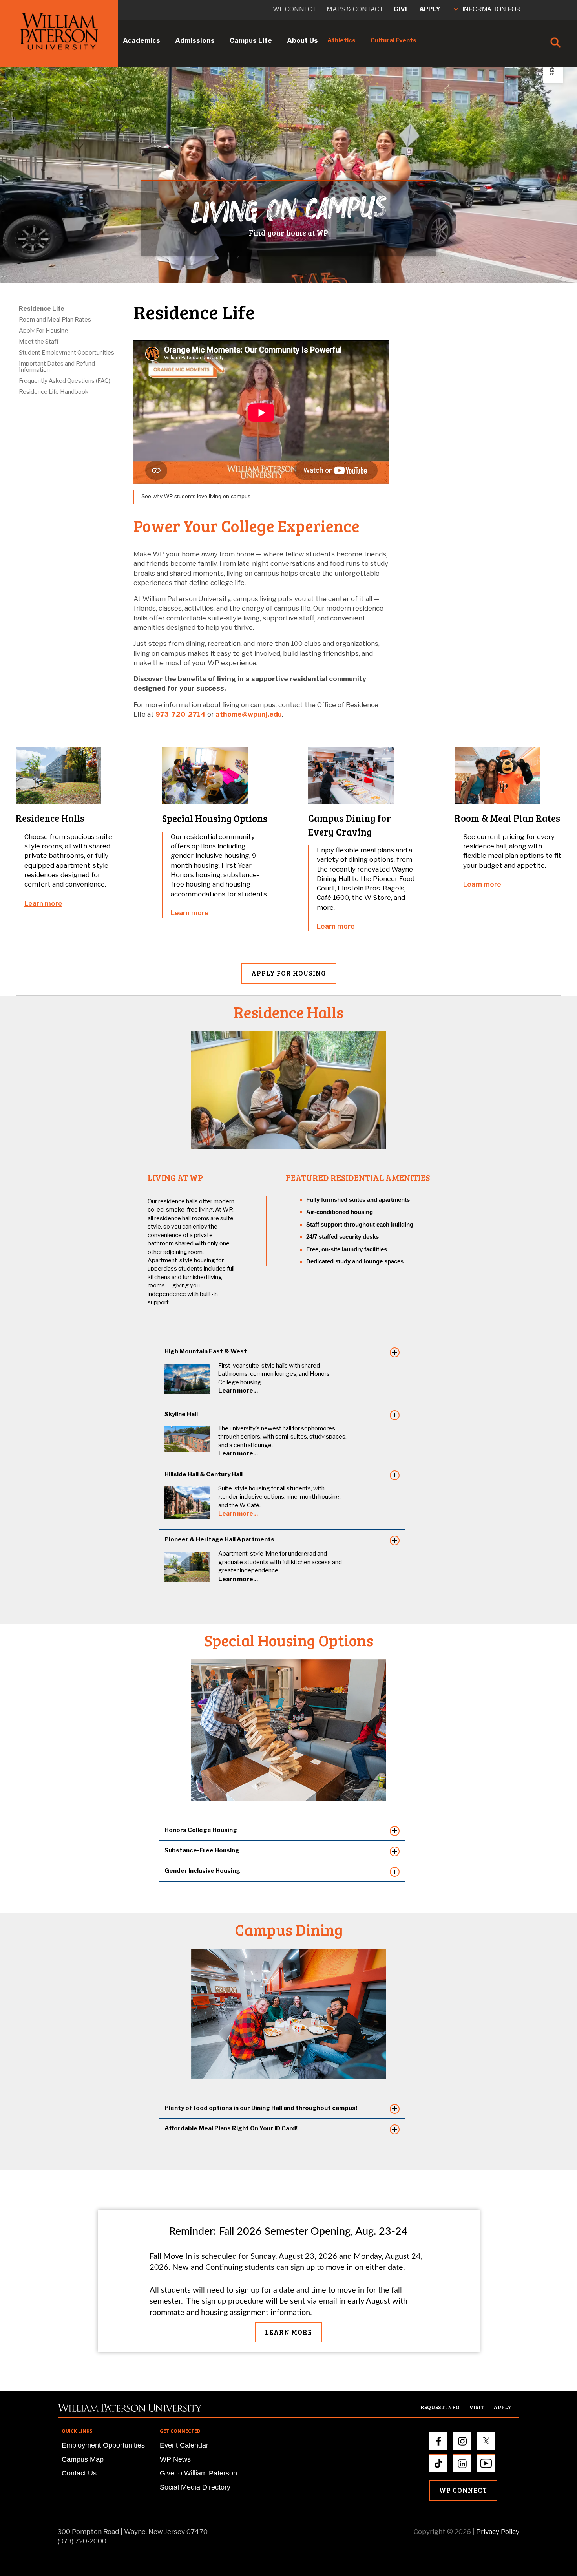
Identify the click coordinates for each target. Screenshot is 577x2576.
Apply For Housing (44, 331)
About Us (302, 40)
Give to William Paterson (198, 2473)
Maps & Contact (355, 9)
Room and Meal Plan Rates (55, 320)
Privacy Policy (498, 2532)
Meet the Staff (39, 342)
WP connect (295, 9)
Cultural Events (393, 40)
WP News (175, 2459)
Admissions (195, 40)
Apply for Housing (289, 973)
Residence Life (42, 309)
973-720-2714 (181, 714)
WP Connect (463, 2490)
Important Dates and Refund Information (57, 367)
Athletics (341, 40)
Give (401, 9)
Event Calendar (184, 2445)
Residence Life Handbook (54, 392)
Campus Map (83, 2459)
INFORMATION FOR (492, 9)
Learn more (43, 903)
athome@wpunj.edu (249, 714)
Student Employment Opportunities (67, 353)
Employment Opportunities (103, 2445)
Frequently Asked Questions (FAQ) (65, 381)
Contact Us (79, 2473)
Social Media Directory (195, 2487)
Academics (142, 40)
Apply (430, 9)
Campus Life (251, 40)
